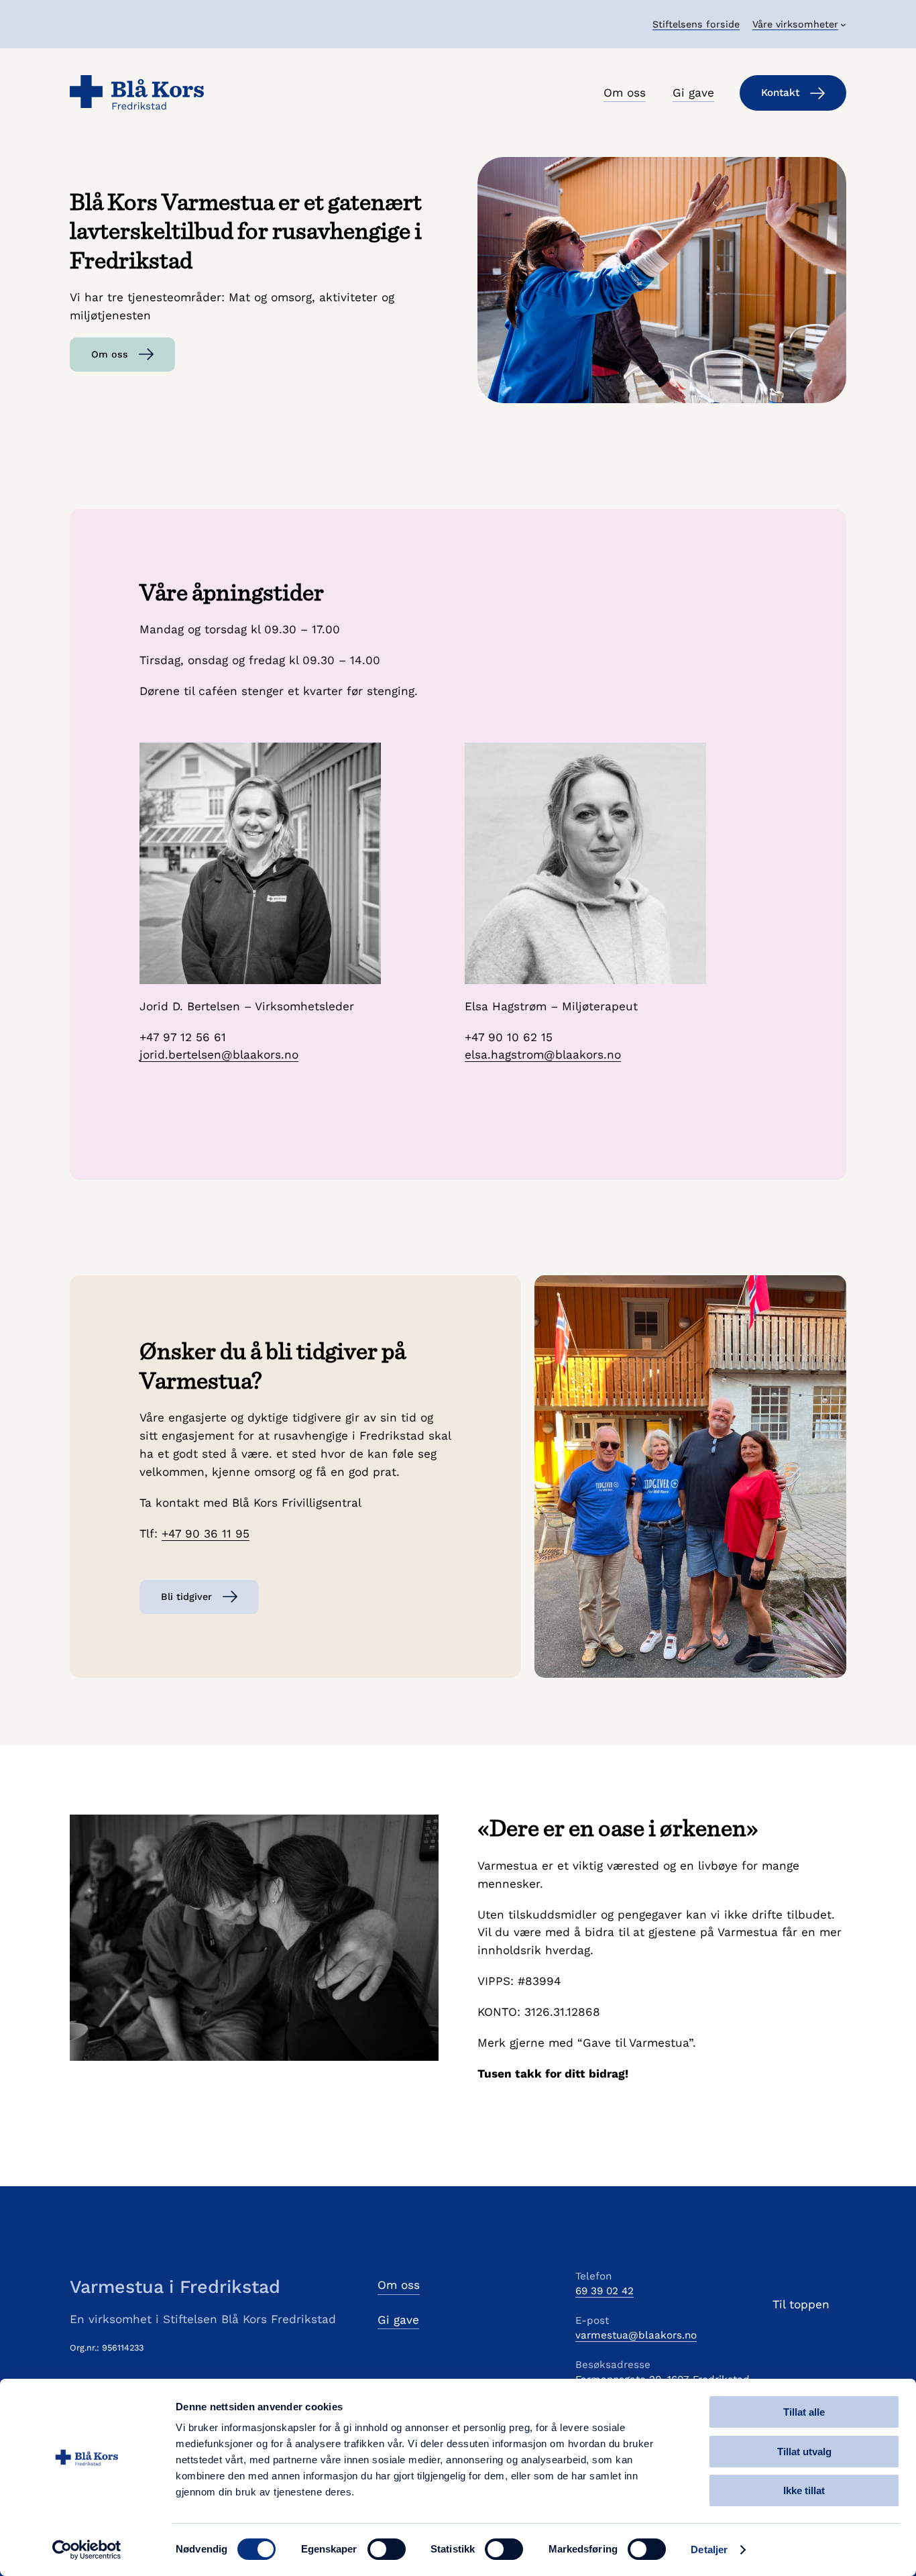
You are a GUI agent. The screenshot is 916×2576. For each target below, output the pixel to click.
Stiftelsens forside (696, 24)
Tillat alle (804, 2412)
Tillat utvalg (804, 2452)
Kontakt (780, 93)
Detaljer (709, 2550)
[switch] (387, 2549)
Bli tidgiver (186, 1597)
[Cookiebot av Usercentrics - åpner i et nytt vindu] (87, 2550)
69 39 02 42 (605, 2291)
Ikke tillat (804, 2490)
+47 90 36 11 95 (206, 1534)
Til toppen (801, 2304)
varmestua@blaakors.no (636, 2335)
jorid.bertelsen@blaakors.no (219, 1055)
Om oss (110, 354)
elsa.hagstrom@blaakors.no (543, 1055)
